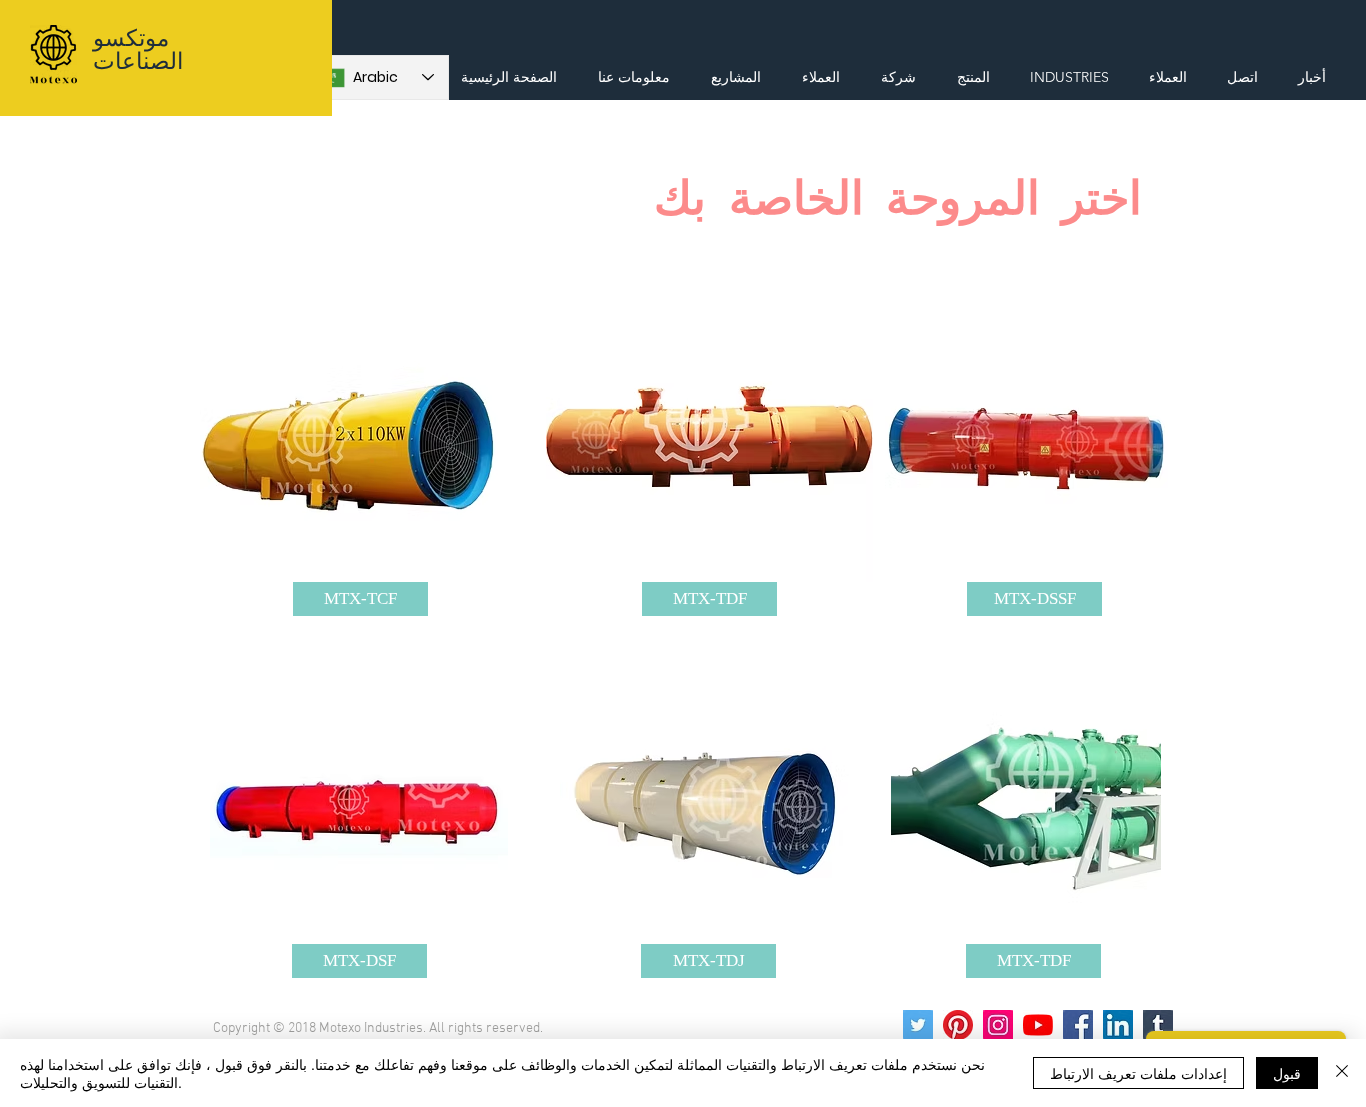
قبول (1287, 1073)
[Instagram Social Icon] (998, 1025)
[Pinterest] (958, 1025)
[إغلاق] (1342, 1073)
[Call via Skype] (1315, 32)
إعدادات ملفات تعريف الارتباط (1138, 1073)
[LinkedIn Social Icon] (1118, 1025)
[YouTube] (1038, 1025)
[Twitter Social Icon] (918, 1025)
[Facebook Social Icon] (1078, 1025)
